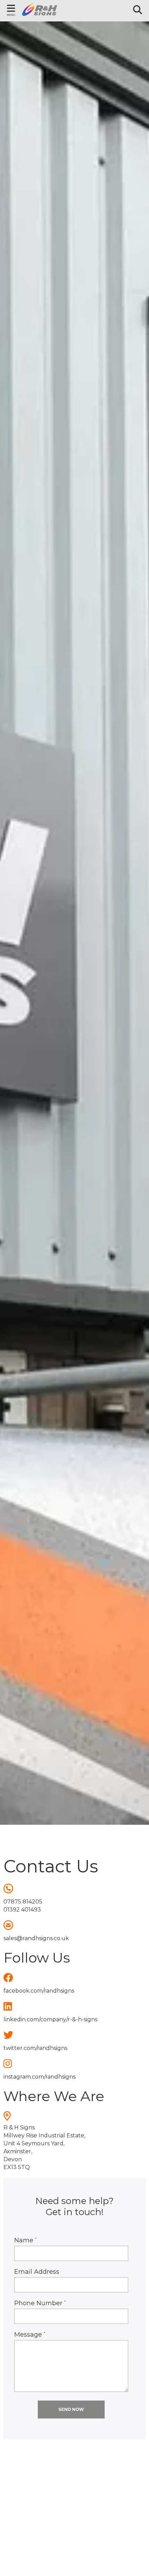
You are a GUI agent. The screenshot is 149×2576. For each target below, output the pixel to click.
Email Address (37, 2272)
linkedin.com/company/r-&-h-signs (50, 2019)
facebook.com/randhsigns (39, 1991)
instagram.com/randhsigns (40, 2077)
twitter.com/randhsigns (35, 2048)
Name (25, 2240)
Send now (71, 2409)
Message (30, 2335)
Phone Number (40, 2303)
